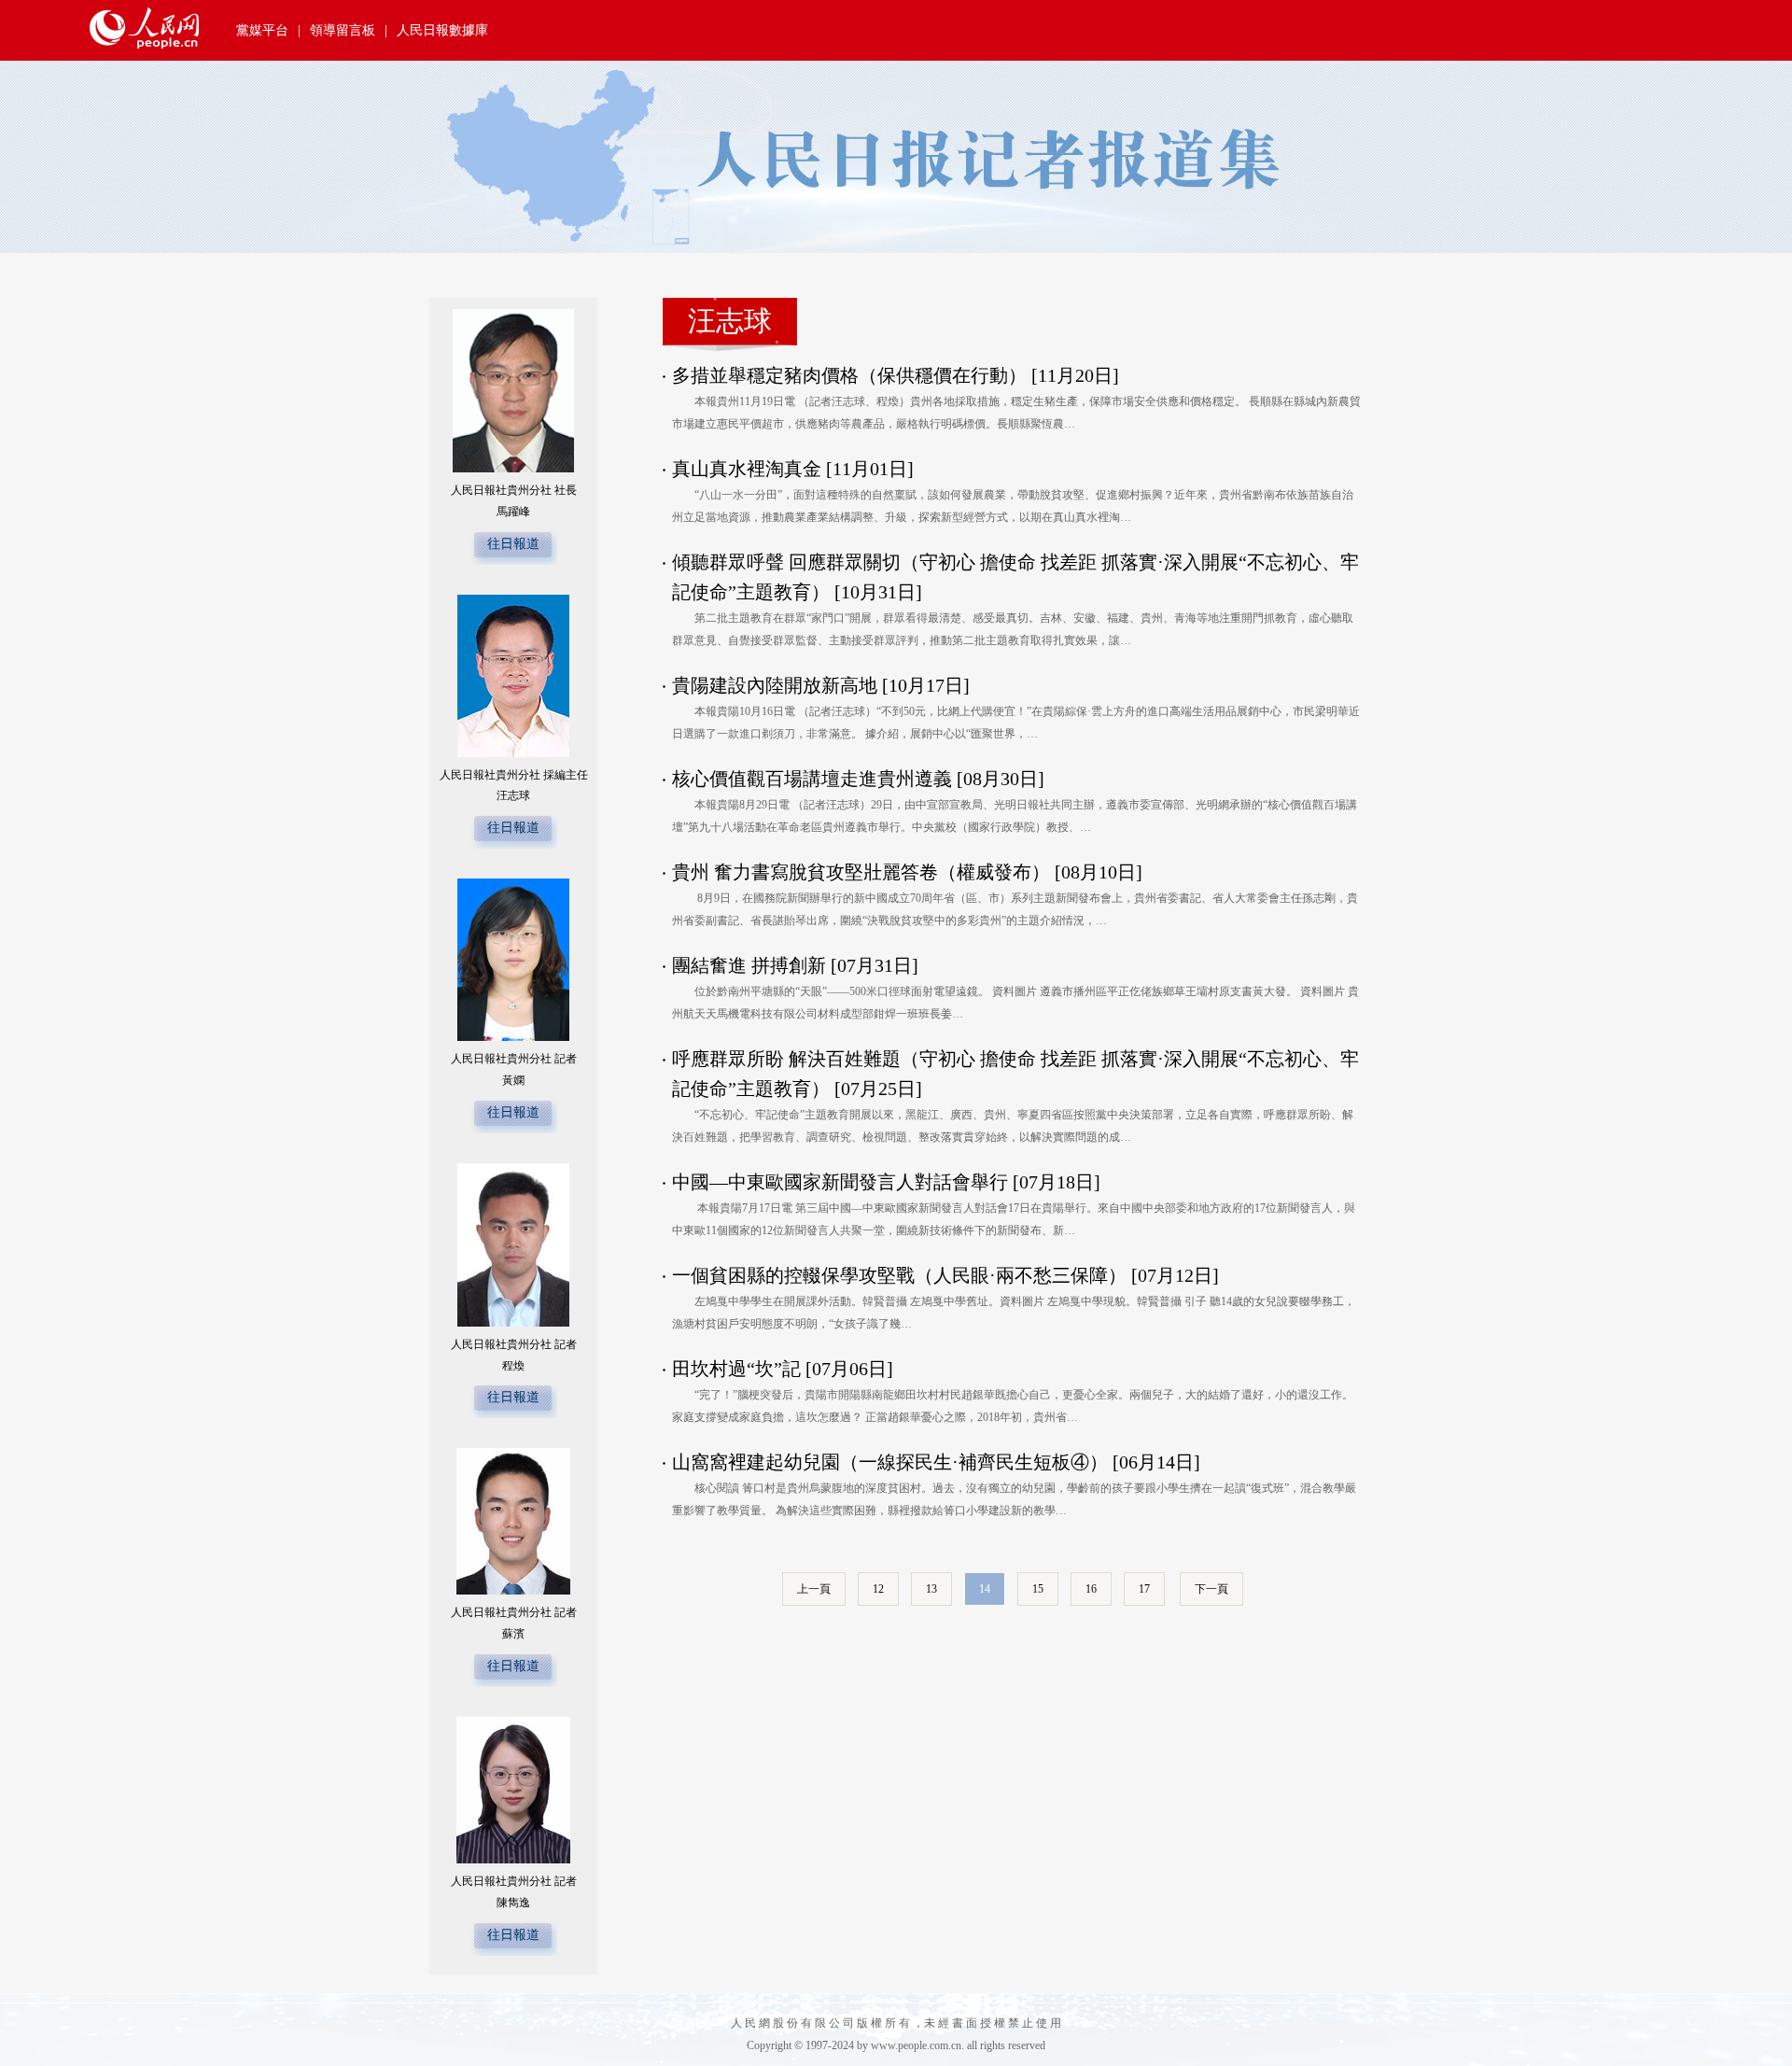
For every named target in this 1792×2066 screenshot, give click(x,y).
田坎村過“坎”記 (736, 1369)
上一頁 (814, 1589)
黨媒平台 (262, 30)
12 (878, 1589)
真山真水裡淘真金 (747, 469)
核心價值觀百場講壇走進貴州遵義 (812, 779)
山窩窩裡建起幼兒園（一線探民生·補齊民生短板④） (890, 1462)
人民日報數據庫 (442, 30)
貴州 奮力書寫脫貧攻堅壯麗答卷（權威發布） (861, 872)
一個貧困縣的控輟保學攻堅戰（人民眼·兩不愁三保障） (899, 1275)
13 (931, 1589)
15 (1038, 1589)
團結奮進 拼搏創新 (749, 965)
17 (1144, 1589)
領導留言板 (343, 30)
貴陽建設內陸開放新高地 (775, 685)
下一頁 (1211, 1589)
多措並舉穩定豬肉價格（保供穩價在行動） (849, 375)
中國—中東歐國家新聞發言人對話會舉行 (840, 1182)
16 (1091, 1589)
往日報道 (513, 544)
